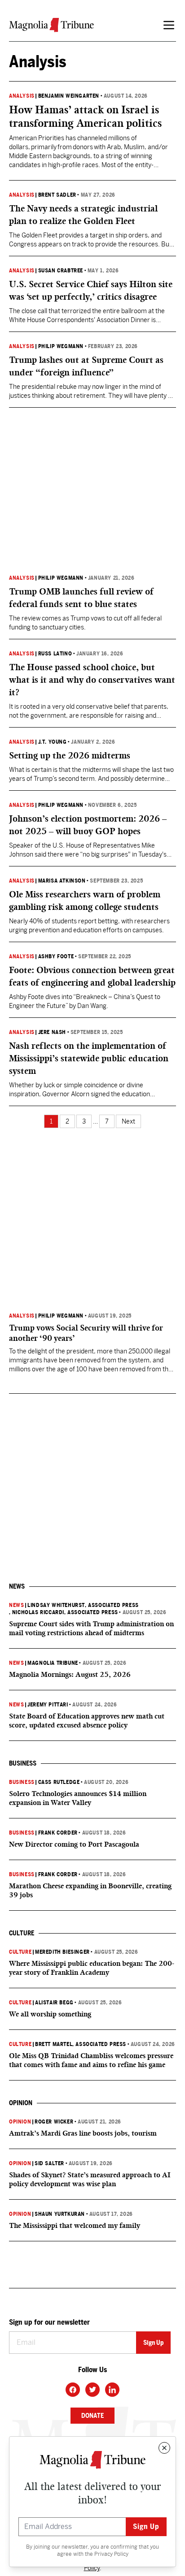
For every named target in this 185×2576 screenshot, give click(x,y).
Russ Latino (55, 654)
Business (22, 1782)
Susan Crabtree (61, 271)
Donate (92, 2416)
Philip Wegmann (61, 346)
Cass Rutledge (59, 1782)
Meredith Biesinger (62, 1952)
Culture (20, 1952)
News (16, 1605)
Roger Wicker (54, 2122)
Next (128, 1121)
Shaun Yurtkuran (60, 2214)
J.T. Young (53, 742)
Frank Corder (58, 1833)
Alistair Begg (54, 2003)
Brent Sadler (57, 195)
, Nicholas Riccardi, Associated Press (64, 1612)
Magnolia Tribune (53, 1663)
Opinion (20, 2122)
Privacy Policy (111, 2554)
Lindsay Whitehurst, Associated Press (83, 1605)
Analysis (22, 96)
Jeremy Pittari (48, 1705)
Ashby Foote (56, 956)
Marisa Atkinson (62, 881)
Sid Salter (49, 2163)
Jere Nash (52, 1032)
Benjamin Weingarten (69, 96)
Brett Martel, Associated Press (81, 2044)
